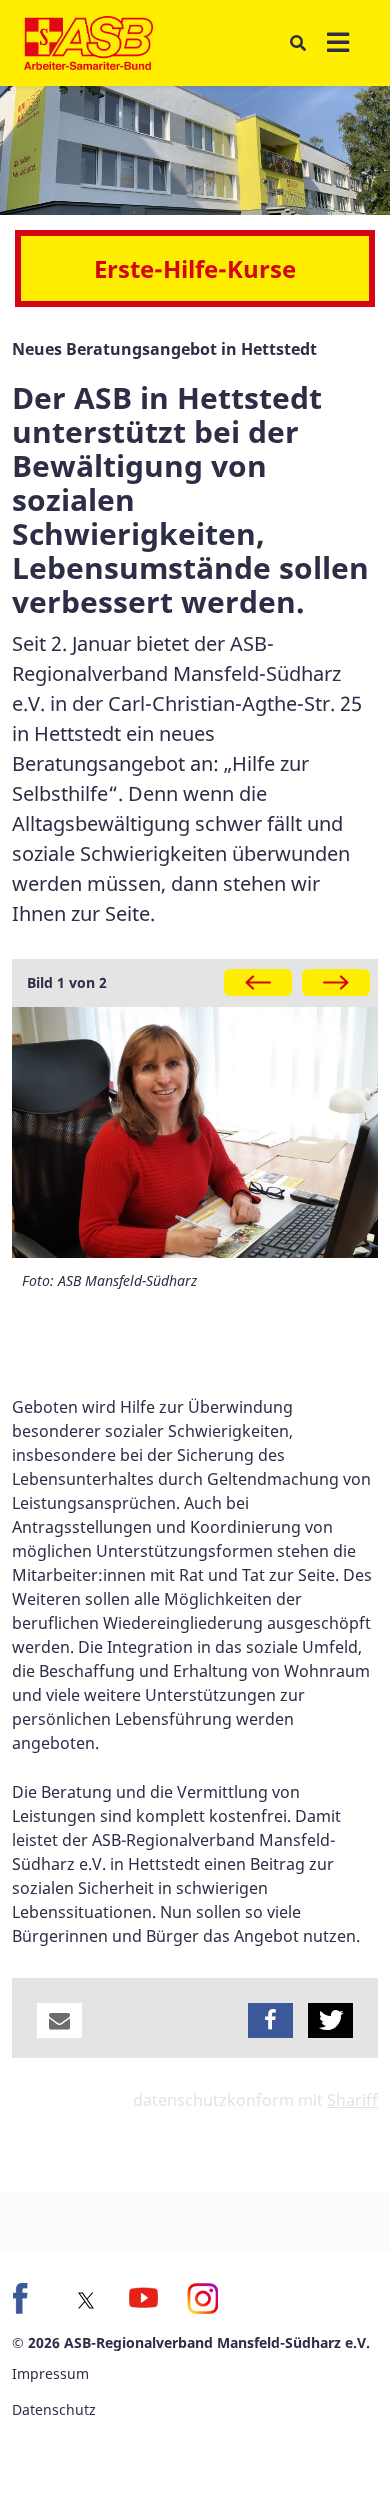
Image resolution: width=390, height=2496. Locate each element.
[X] (86, 2300)
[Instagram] (202, 2298)
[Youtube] (144, 2298)
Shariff (352, 2100)
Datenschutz (54, 2409)
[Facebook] (28, 2298)
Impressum (50, 2373)
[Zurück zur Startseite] (88, 43)
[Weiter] (336, 982)
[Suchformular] (297, 42)
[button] (59, 2020)
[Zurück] (258, 982)
